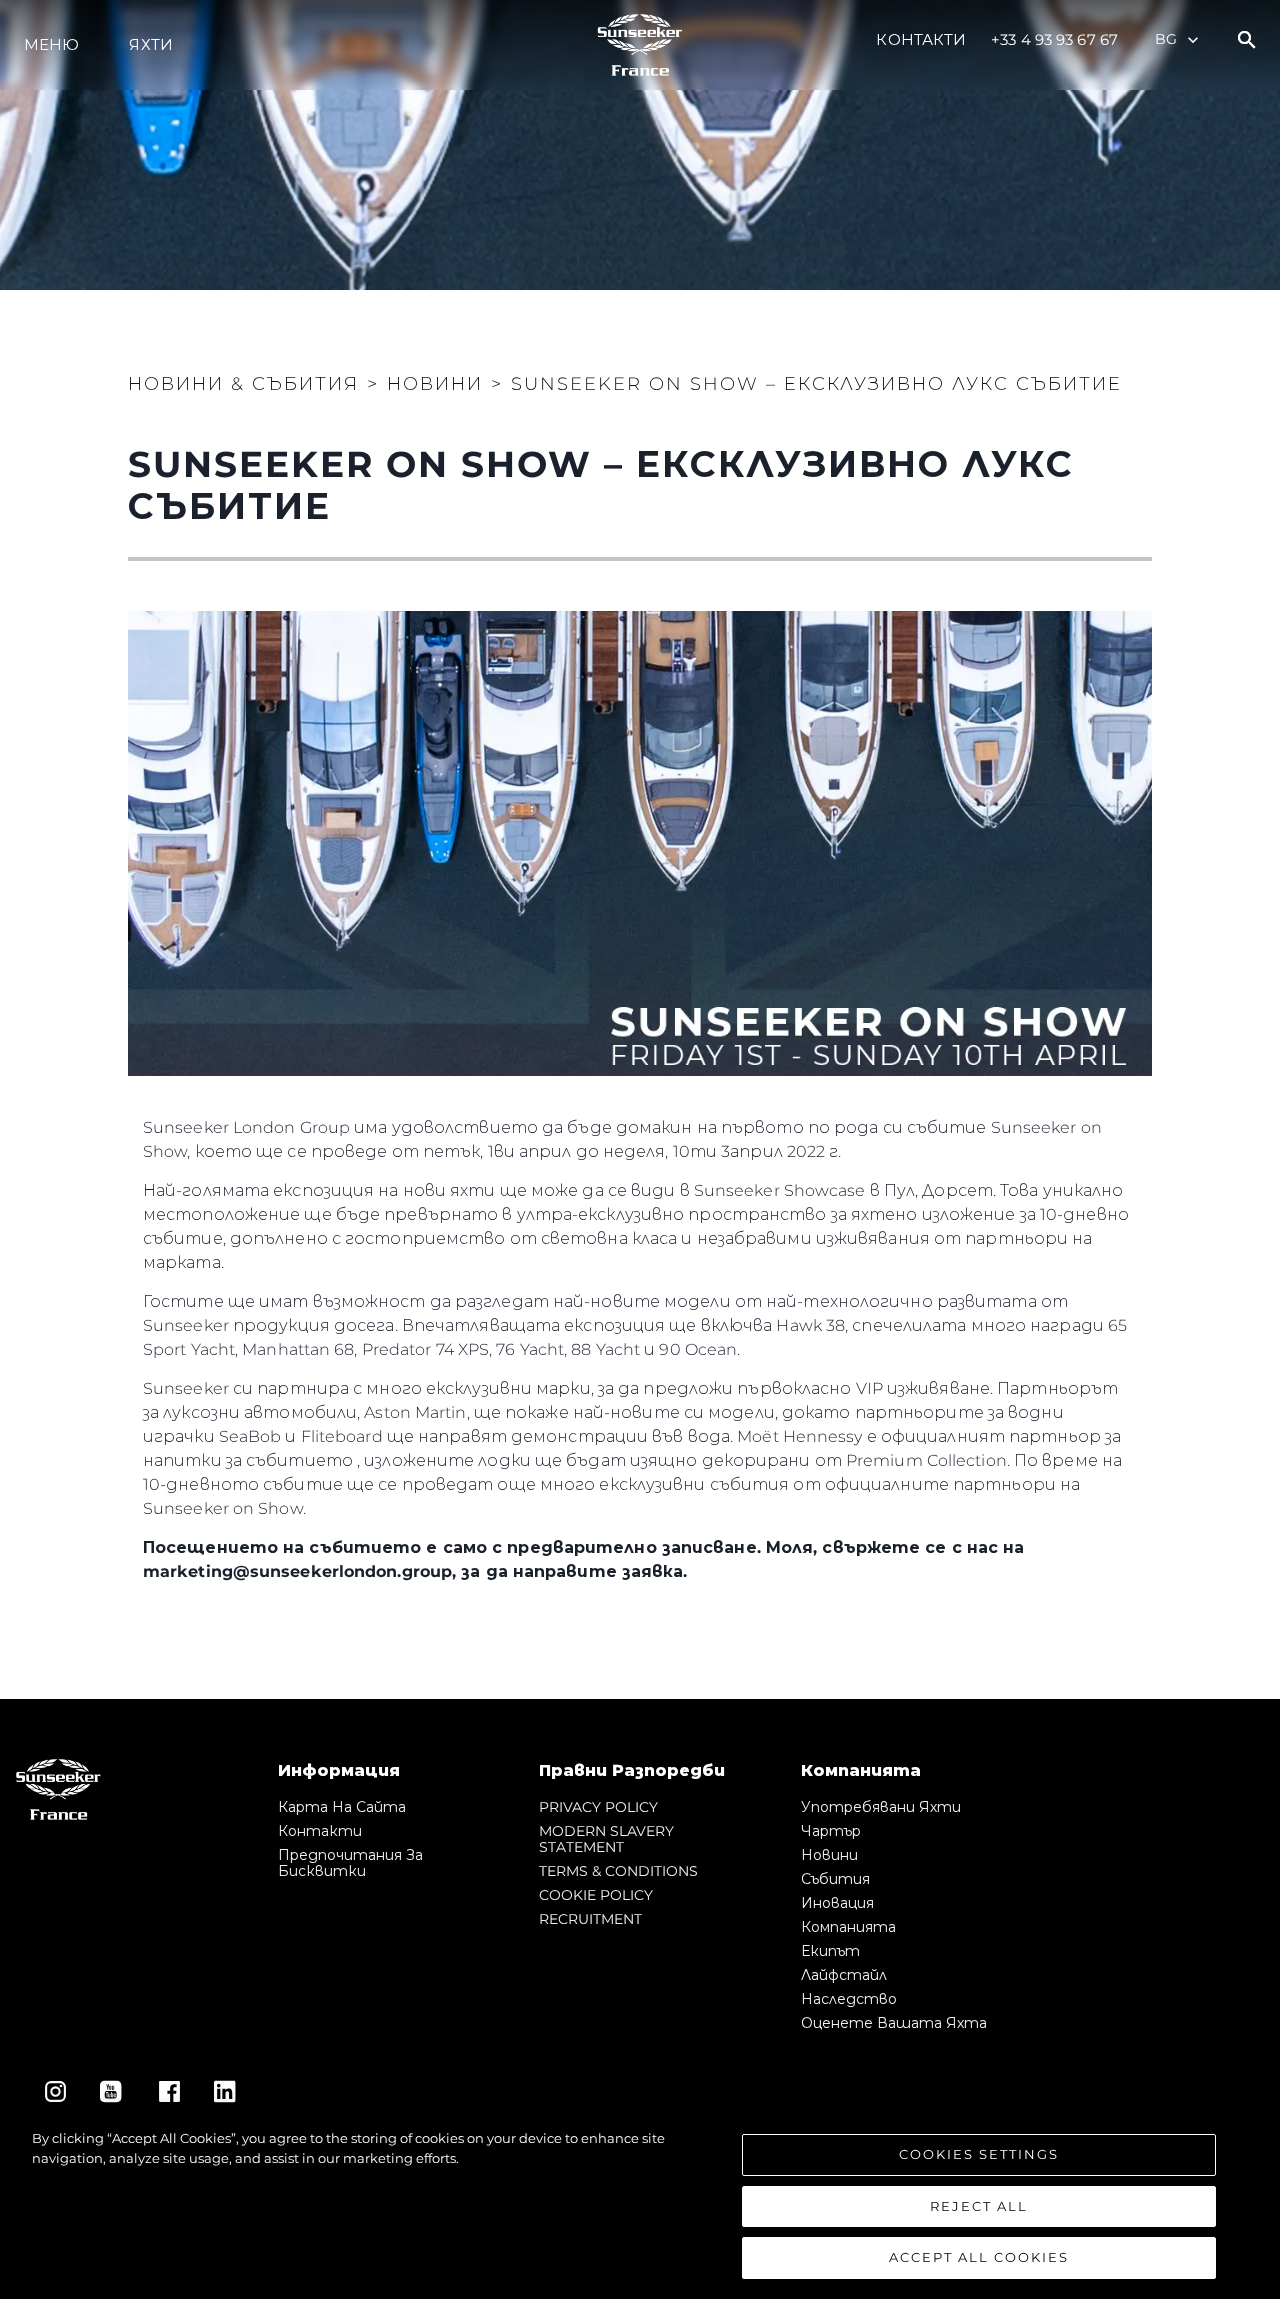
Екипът (830, 1951)
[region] (640, 2204)
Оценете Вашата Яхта (894, 2023)
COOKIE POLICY (596, 1895)
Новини (829, 1855)
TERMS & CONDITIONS (618, 1871)
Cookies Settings (979, 2154)
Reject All (979, 2206)
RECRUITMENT (590, 1919)
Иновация (837, 1903)
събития (835, 1879)
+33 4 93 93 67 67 (1054, 39)
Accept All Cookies (979, 2257)
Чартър (831, 1831)
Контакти (921, 39)
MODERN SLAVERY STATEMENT (606, 1839)
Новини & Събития (243, 384)
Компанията (848, 1927)
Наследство (849, 1999)
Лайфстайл (844, 1975)
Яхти (150, 44)
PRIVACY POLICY (598, 1807)
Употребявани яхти (881, 1807)
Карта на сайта (342, 1807)
